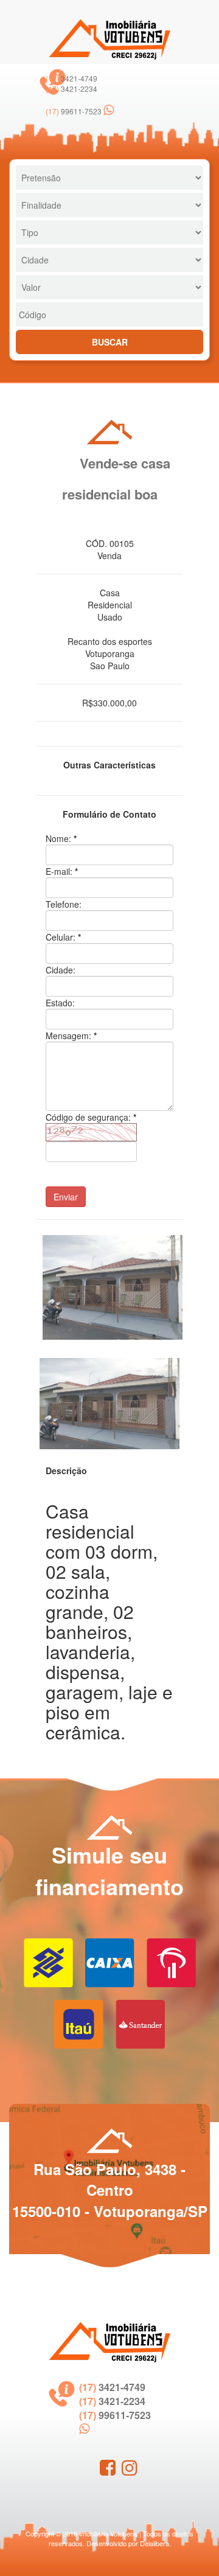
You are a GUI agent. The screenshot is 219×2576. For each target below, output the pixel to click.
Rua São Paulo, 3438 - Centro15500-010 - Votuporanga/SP (110, 2190)
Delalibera (155, 2543)
